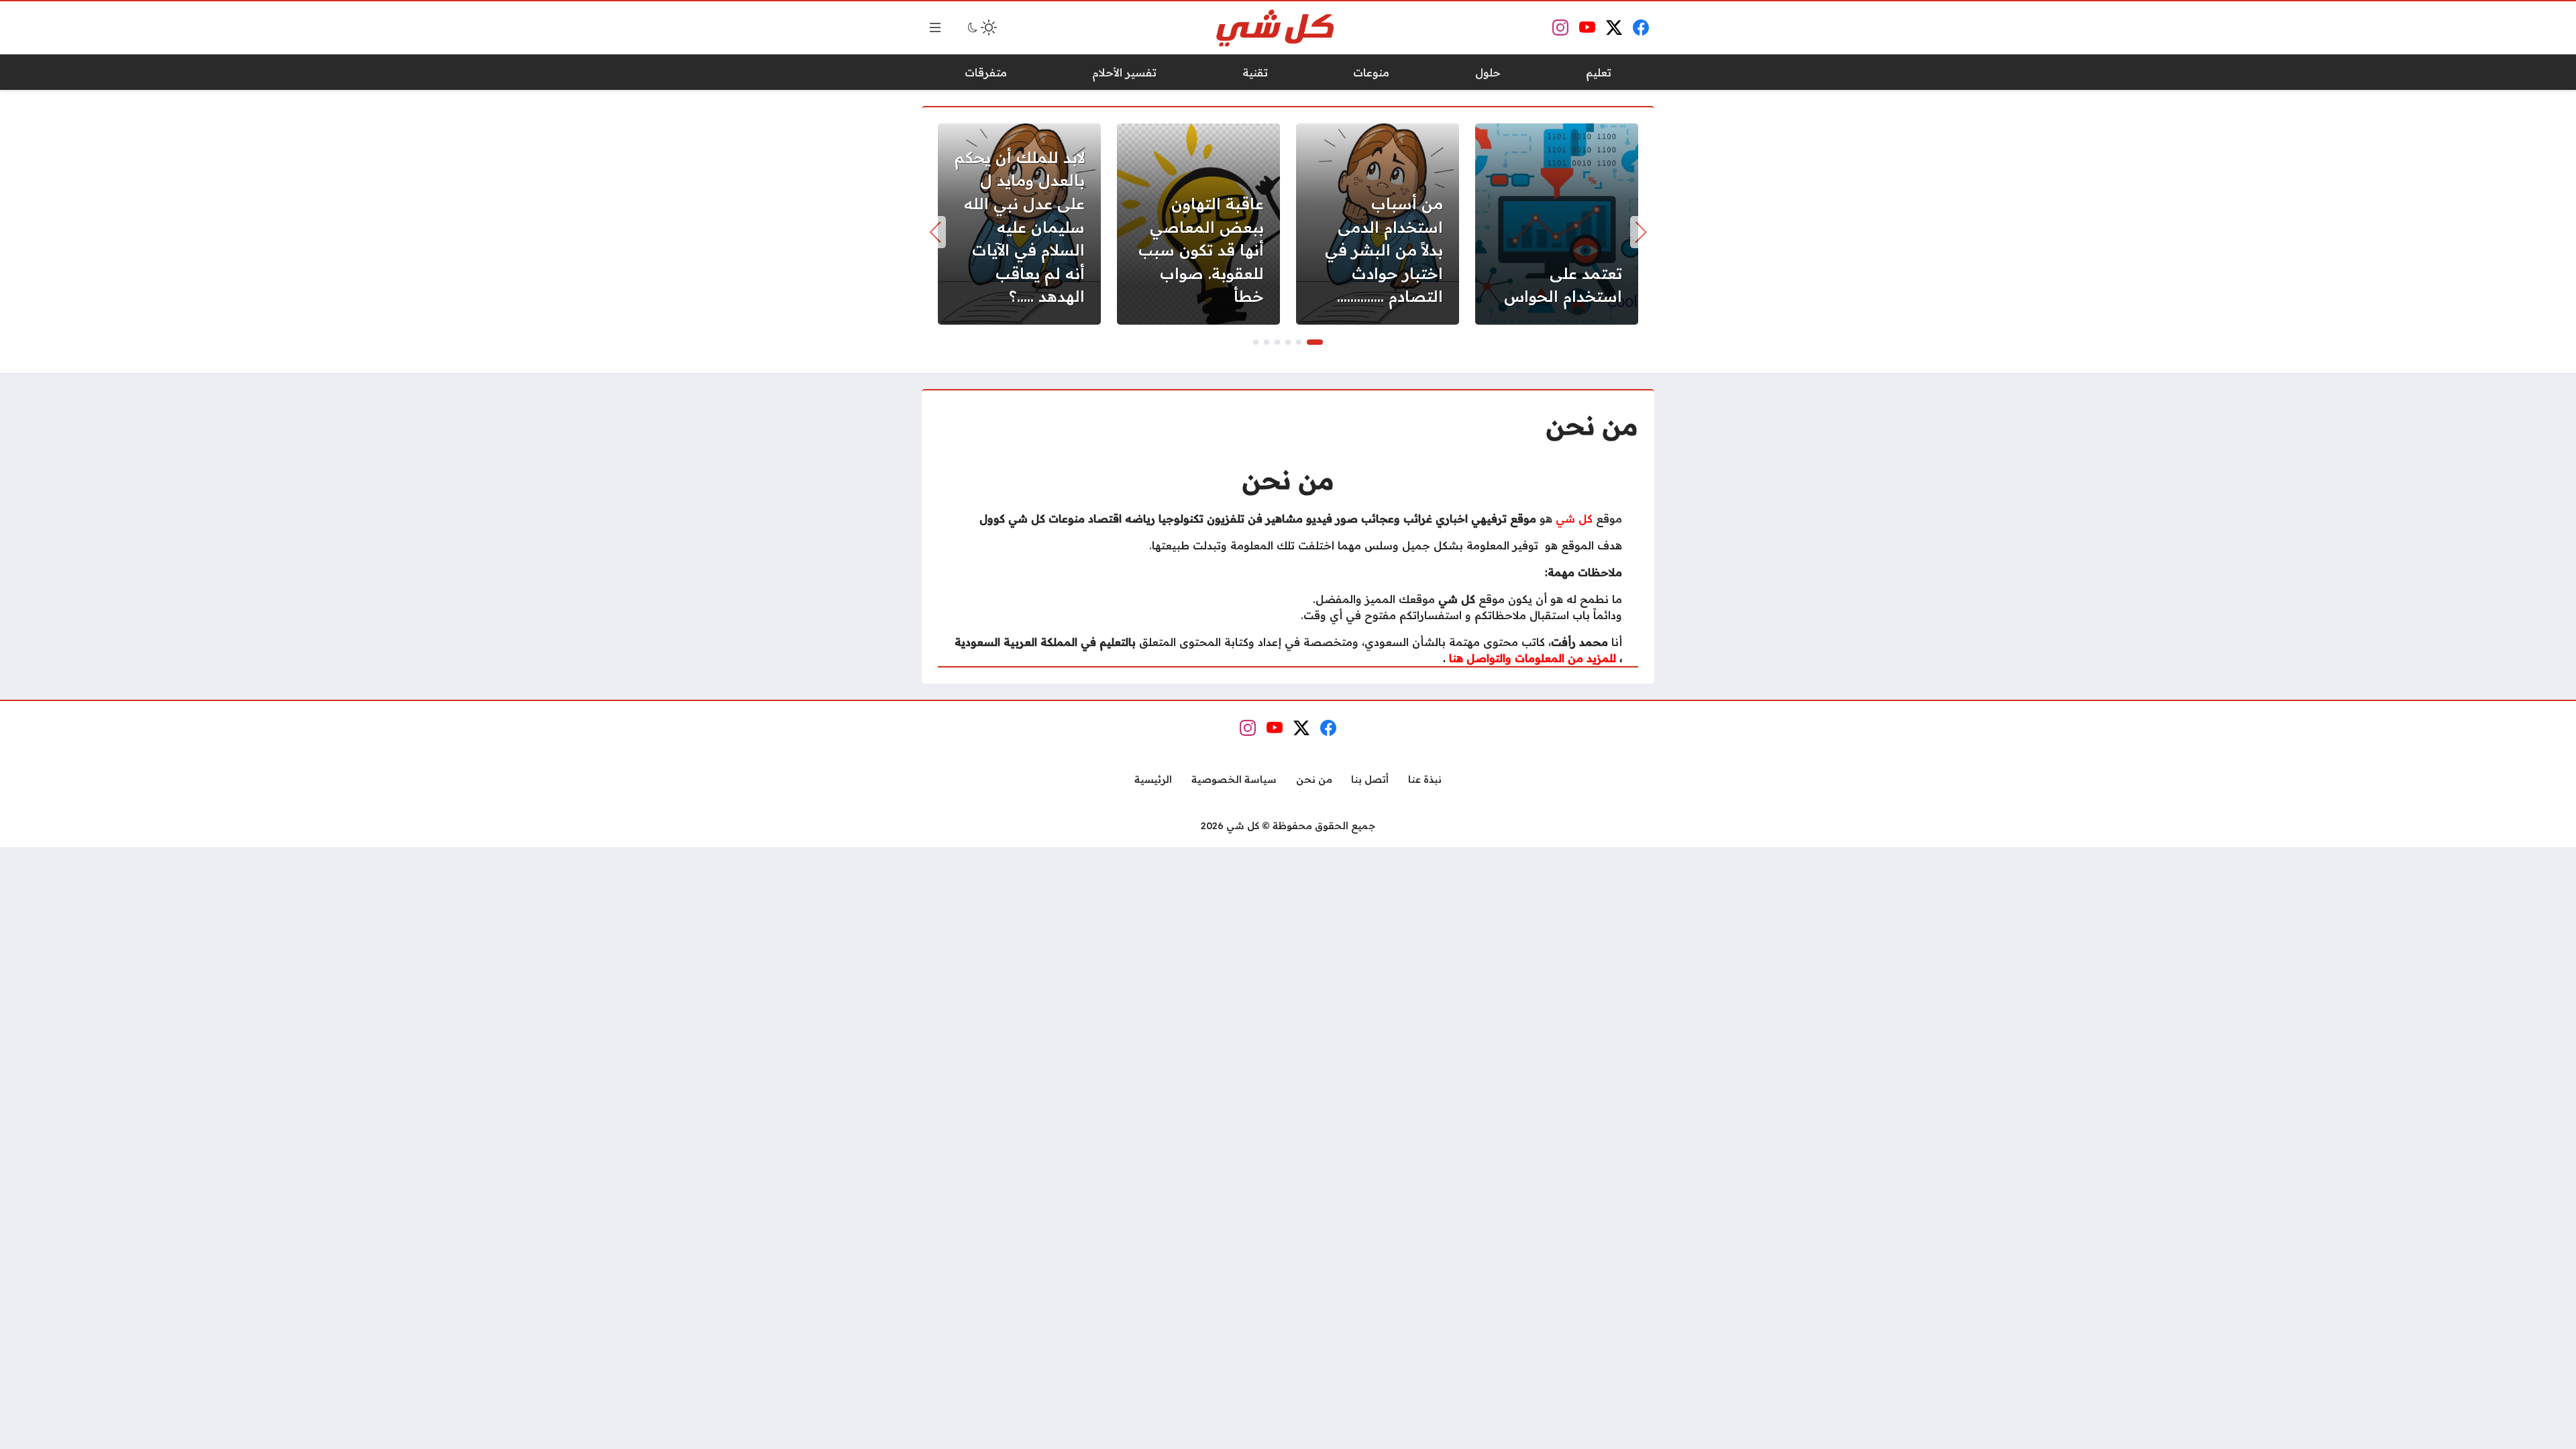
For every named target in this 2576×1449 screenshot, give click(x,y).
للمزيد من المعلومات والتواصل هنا (1533, 658)
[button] (1315, 342)
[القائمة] (935, 28)
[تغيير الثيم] (981, 28)
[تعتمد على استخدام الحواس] (1557, 224)
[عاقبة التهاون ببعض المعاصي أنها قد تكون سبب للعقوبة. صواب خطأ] (1198, 224)
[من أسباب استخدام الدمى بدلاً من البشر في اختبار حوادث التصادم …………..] (1378, 224)
